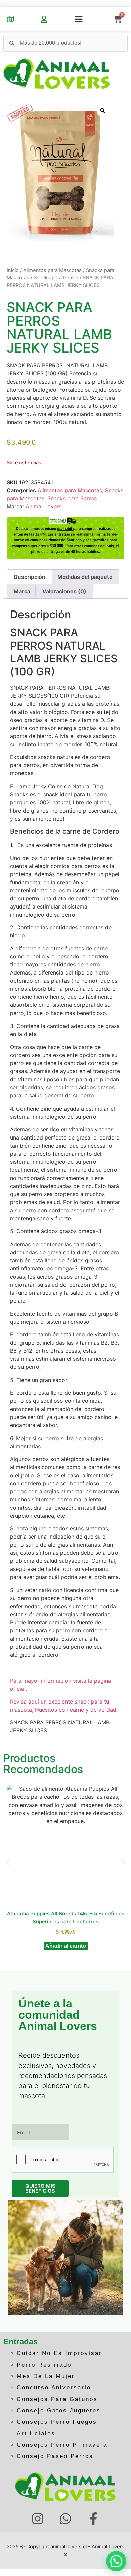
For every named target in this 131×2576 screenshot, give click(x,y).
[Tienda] (10, 19)
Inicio (13, 270)
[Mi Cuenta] (44, 19)
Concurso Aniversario (54, 2388)
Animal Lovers (43, 506)
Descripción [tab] (30, 577)
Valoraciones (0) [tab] (64, 591)
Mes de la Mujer (46, 2376)
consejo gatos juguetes (59, 2410)
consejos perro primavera (62, 2445)
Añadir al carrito (66, 1946)
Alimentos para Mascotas (52, 270)
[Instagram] (38, 2519)
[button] (79, 19)
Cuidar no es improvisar (59, 2353)
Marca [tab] (22, 591)
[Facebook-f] (93, 2519)
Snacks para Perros (56, 278)
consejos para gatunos (57, 2399)
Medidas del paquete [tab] (85, 577)
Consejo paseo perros (55, 2456)
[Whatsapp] (66, 2519)
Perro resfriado (44, 2365)
